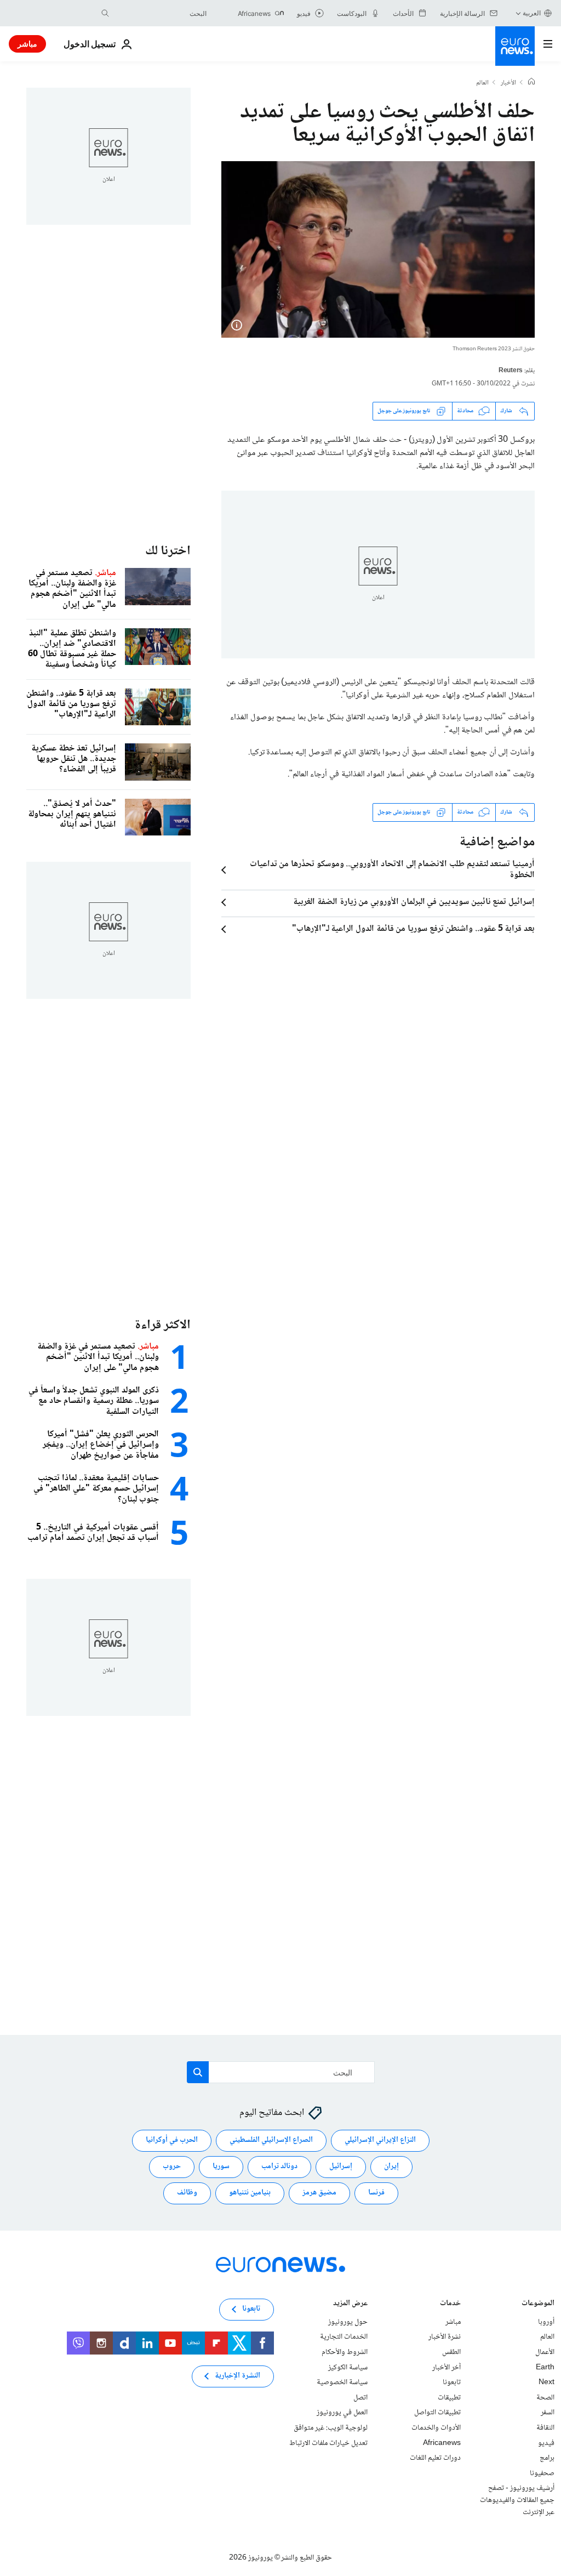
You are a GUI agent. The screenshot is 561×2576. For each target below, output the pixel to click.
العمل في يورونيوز (342, 2413)
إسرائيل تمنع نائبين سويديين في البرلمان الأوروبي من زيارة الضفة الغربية (414, 902)
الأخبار (508, 83)
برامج (547, 2458)
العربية (532, 13)
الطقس (451, 2352)
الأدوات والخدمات (436, 2428)
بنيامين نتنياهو (250, 2193)
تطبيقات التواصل (437, 2413)
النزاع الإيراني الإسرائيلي (380, 2140)
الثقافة (545, 2428)
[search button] (105, 13)
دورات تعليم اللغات (435, 2458)
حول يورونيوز (348, 2322)
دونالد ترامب (279, 2166)
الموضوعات (538, 2304)
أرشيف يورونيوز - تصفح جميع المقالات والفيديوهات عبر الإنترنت (517, 2500)
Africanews (442, 2443)
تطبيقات (449, 2398)
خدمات (450, 2304)
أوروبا (546, 2322)
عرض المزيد (350, 2304)
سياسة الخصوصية (342, 2382)
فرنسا (376, 2193)
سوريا (221, 2166)
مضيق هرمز (319, 2193)
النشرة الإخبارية (237, 2376)
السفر (548, 2413)
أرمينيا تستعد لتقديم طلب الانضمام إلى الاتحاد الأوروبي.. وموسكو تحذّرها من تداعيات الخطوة (392, 870)
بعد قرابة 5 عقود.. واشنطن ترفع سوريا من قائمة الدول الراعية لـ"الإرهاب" (413, 929)
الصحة (545, 2398)
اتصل (360, 2398)
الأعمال (545, 2352)
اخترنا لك (168, 551)
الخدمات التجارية (344, 2337)
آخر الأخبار (446, 2368)
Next (546, 2382)
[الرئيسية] (531, 83)
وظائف (187, 2193)
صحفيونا (542, 2473)
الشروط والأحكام (345, 2352)
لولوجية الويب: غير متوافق (331, 2428)
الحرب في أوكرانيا (172, 2140)
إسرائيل (341, 2166)
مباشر (27, 44)
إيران (391, 2166)
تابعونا (452, 2382)
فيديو (546, 2443)
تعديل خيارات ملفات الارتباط (328, 2443)
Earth (545, 2368)
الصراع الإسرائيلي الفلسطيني (271, 2140)
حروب (172, 2166)
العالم (482, 83)
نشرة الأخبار (445, 2337)
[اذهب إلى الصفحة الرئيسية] (515, 46)
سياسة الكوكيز (348, 2368)
